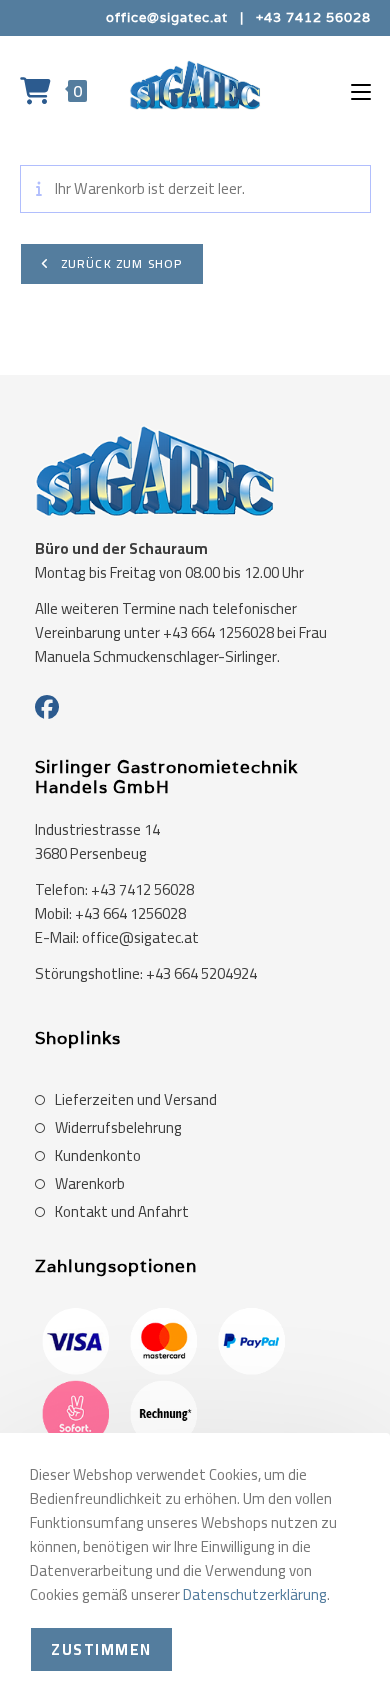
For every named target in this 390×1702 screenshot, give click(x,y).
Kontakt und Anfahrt (122, 1212)
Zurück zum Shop (120, 263)
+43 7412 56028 (313, 17)
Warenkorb (90, 1184)
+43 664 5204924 (201, 973)
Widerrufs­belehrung (118, 1128)
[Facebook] (47, 708)
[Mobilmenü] (361, 90)
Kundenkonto (98, 1156)
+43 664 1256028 (130, 913)
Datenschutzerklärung (255, 1594)
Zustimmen (101, 1649)
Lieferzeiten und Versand (136, 1100)
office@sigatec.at (167, 17)
